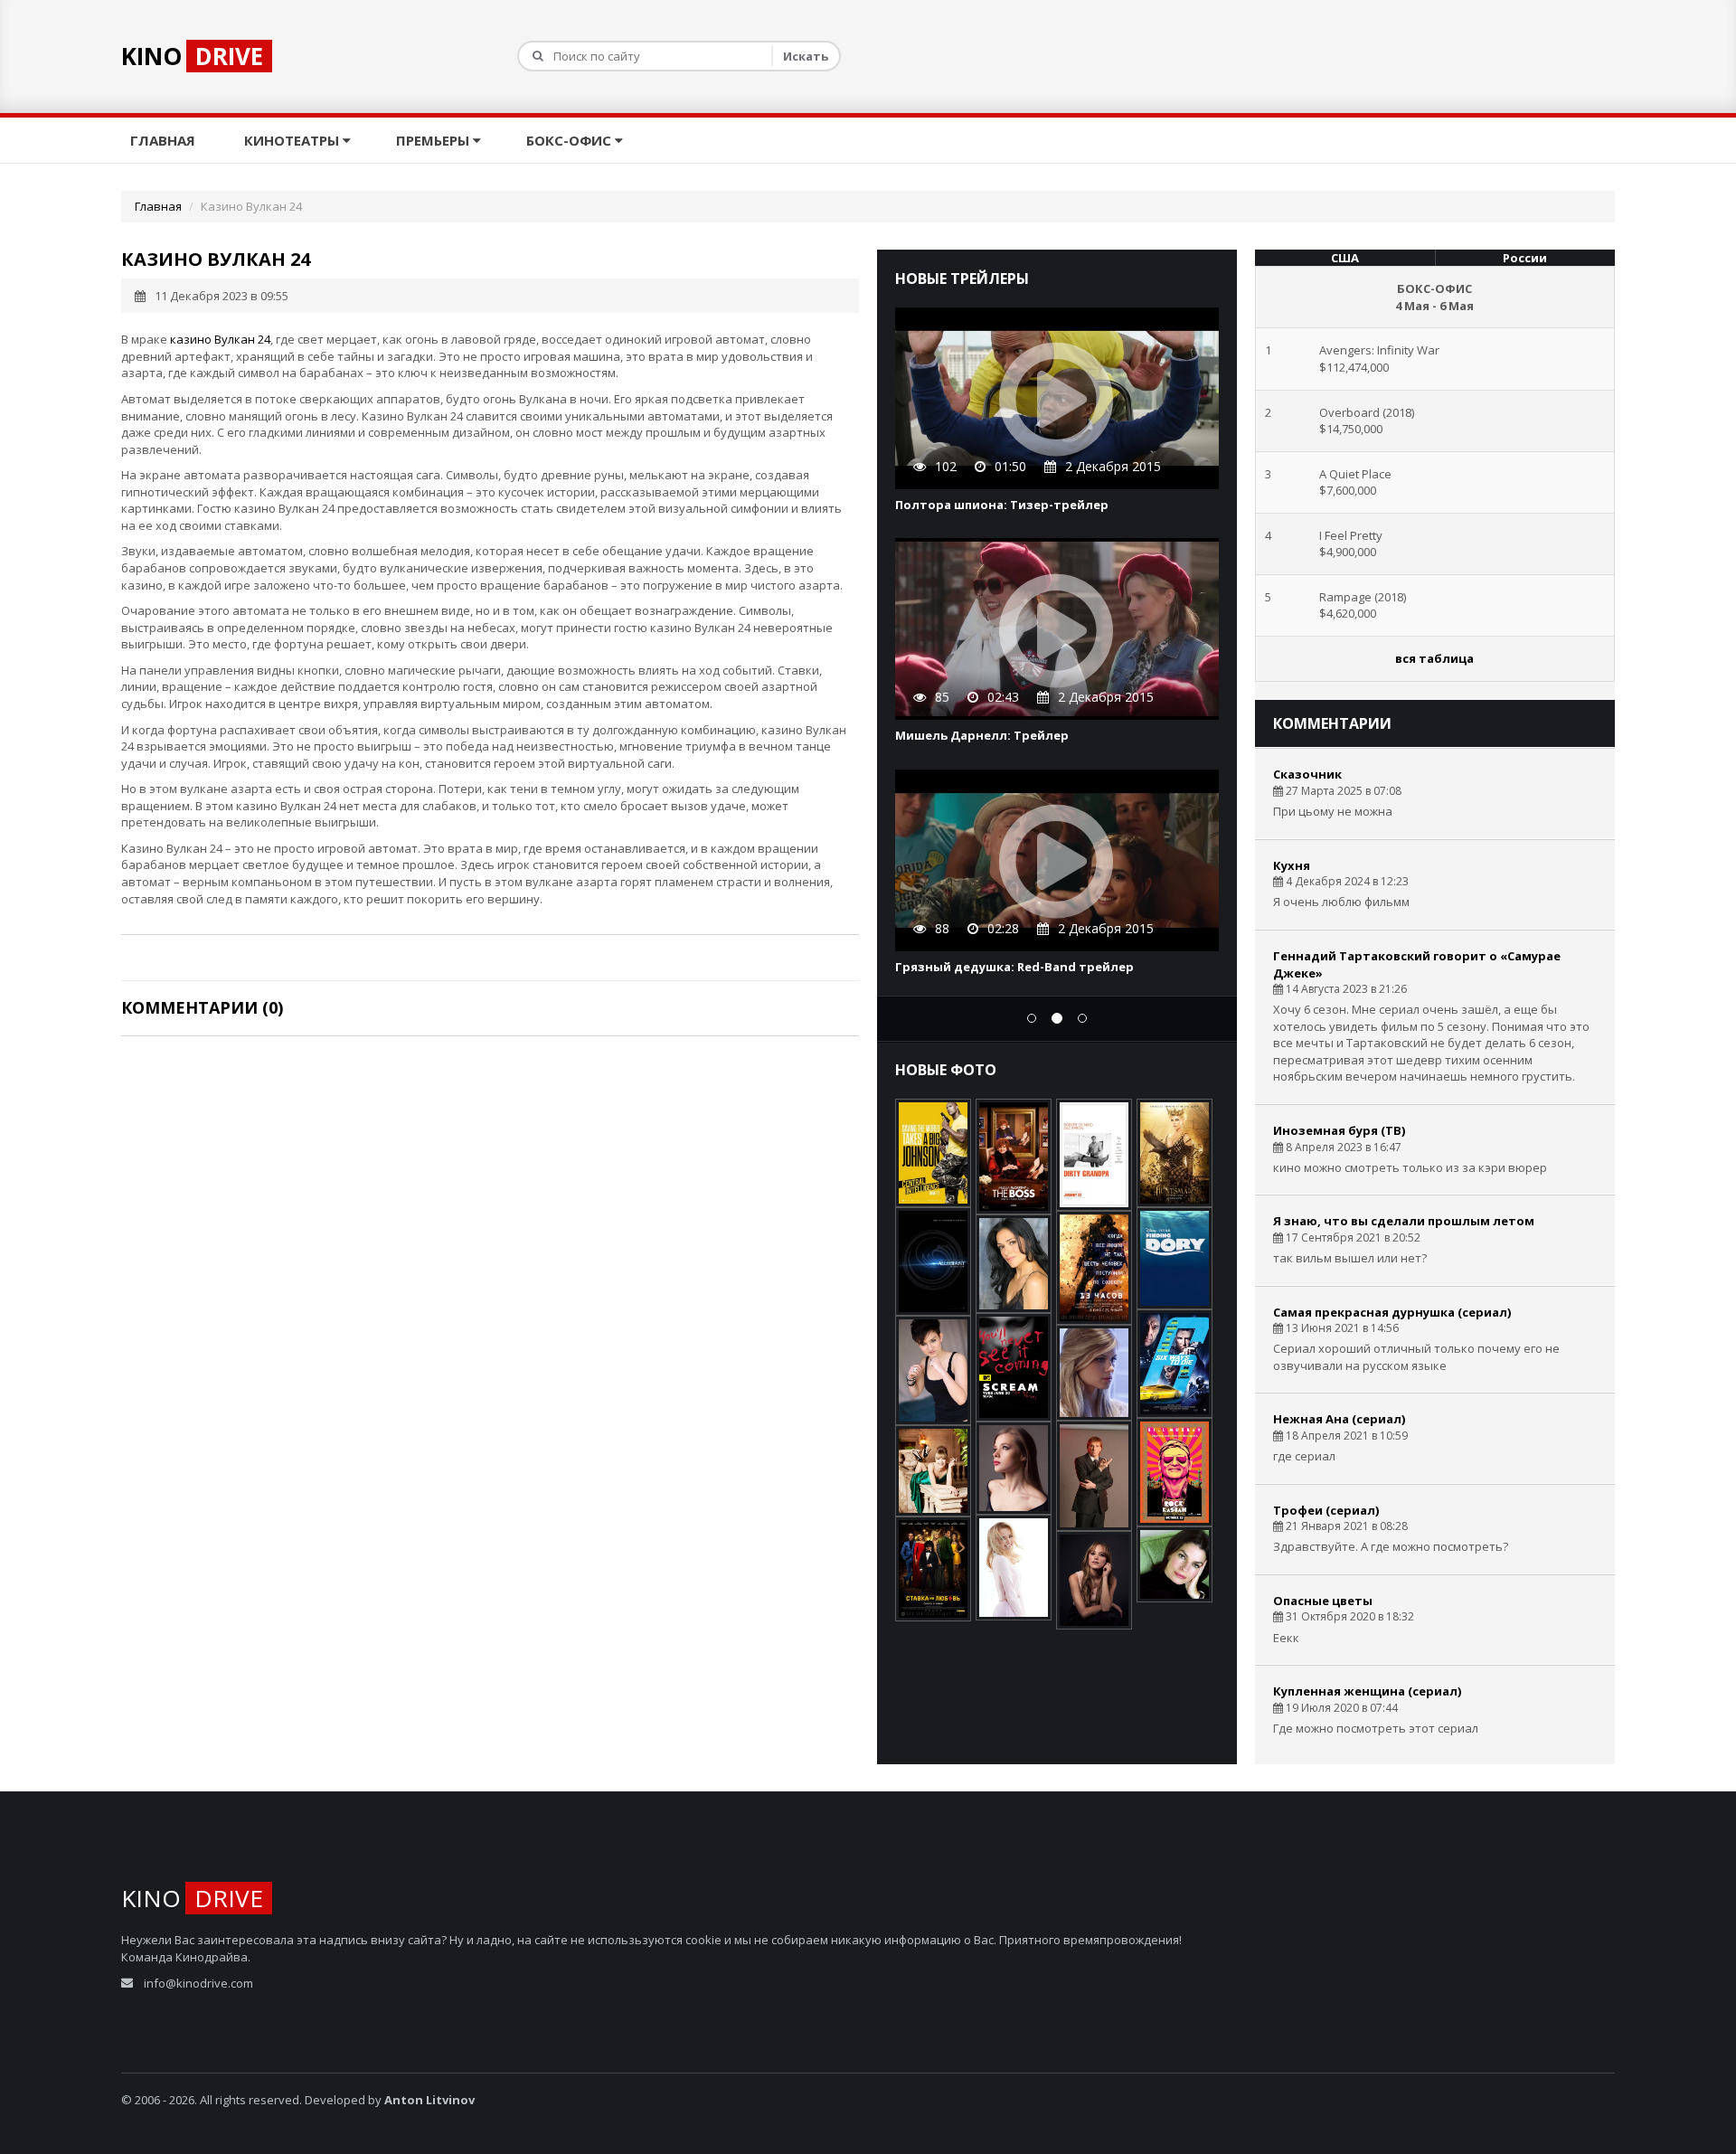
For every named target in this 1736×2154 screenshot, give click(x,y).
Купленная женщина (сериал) (1367, 1691)
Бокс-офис (571, 140)
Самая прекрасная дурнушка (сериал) (1392, 1312)
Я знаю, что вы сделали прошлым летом (1404, 1221)
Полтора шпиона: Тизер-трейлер (1002, 505)
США (1345, 258)
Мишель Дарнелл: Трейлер (982, 735)
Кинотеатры (293, 140)
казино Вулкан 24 (220, 339)
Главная (165, 140)
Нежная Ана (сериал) (1339, 1419)
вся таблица (1434, 658)
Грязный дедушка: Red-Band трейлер (1014, 967)
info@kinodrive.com (198, 1983)
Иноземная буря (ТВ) (1339, 1130)
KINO (192, 56)
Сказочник (1307, 774)
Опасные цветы (1323, 1601)
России (1525, 258)
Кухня (1292, 865)
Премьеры (434, 140)
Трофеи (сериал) (1326, 1510)
